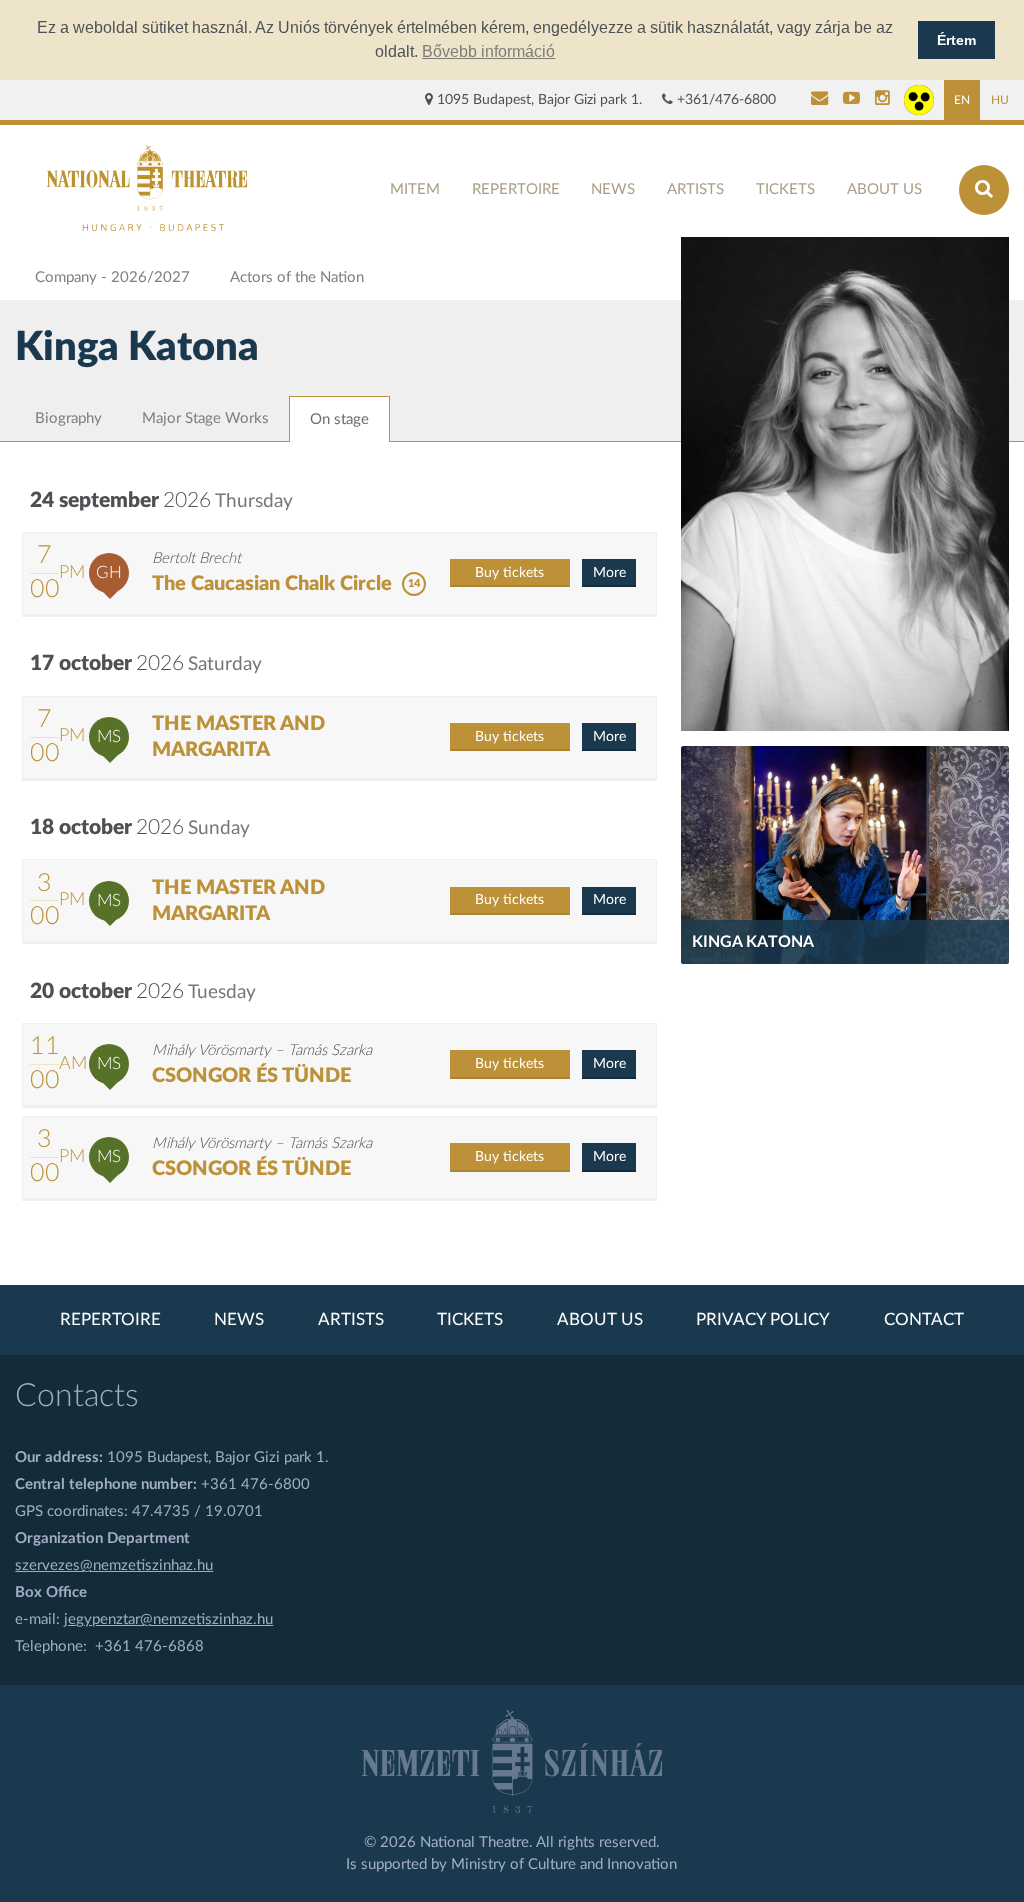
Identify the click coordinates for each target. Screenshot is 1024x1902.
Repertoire (516, 189)
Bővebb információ (488, 51)
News (613, 189)
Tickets (785, 189)
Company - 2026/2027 (112, 277)
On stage (339, 419)
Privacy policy (763, 1320)
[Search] (984, 190)
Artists (695, 189)
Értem (956, 40)
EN (962, 100)
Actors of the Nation (297, 277)
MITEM (415, 189)
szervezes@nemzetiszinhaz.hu (114, 1565)
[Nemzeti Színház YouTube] (851, 100)
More (609, 573)
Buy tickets (509, 573)
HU (1000, 100)
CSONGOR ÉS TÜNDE (251, 1076)
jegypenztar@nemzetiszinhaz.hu (168, 1619)
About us (884, 189)
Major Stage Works (205, 418)
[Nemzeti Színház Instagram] (882, 100)
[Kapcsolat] (819, 100)
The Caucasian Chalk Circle (272, 584)
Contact (924, 1320)
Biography (68, 418)
